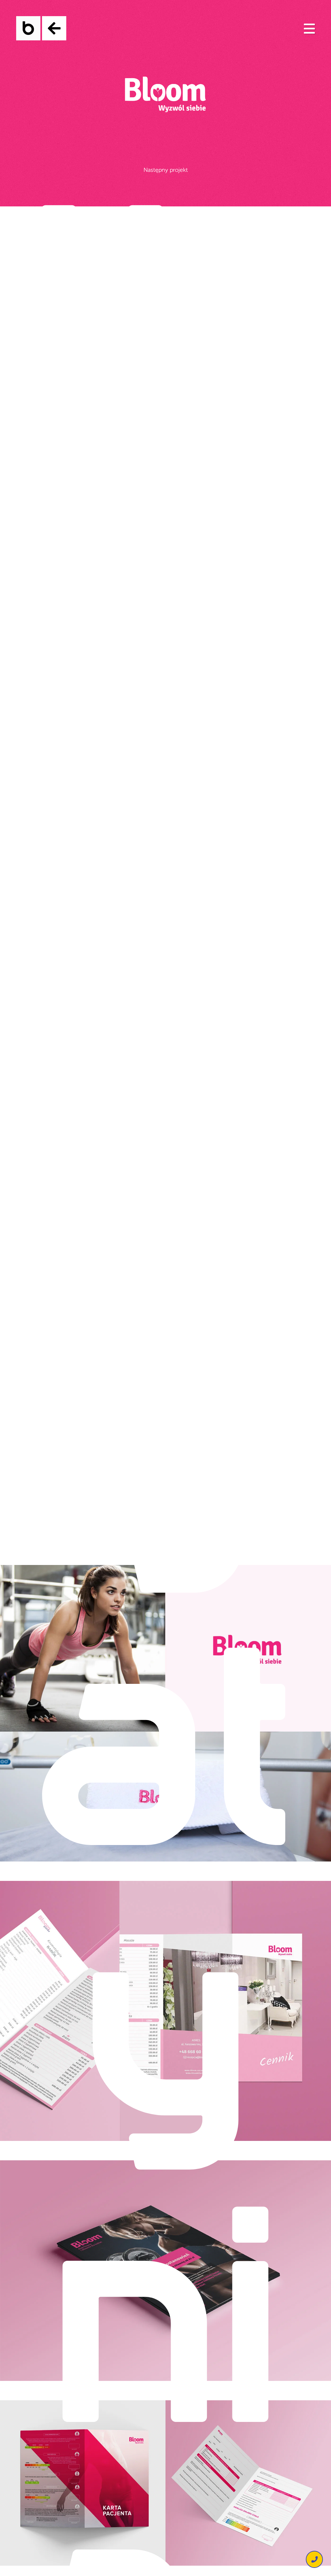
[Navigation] (309, 28)
